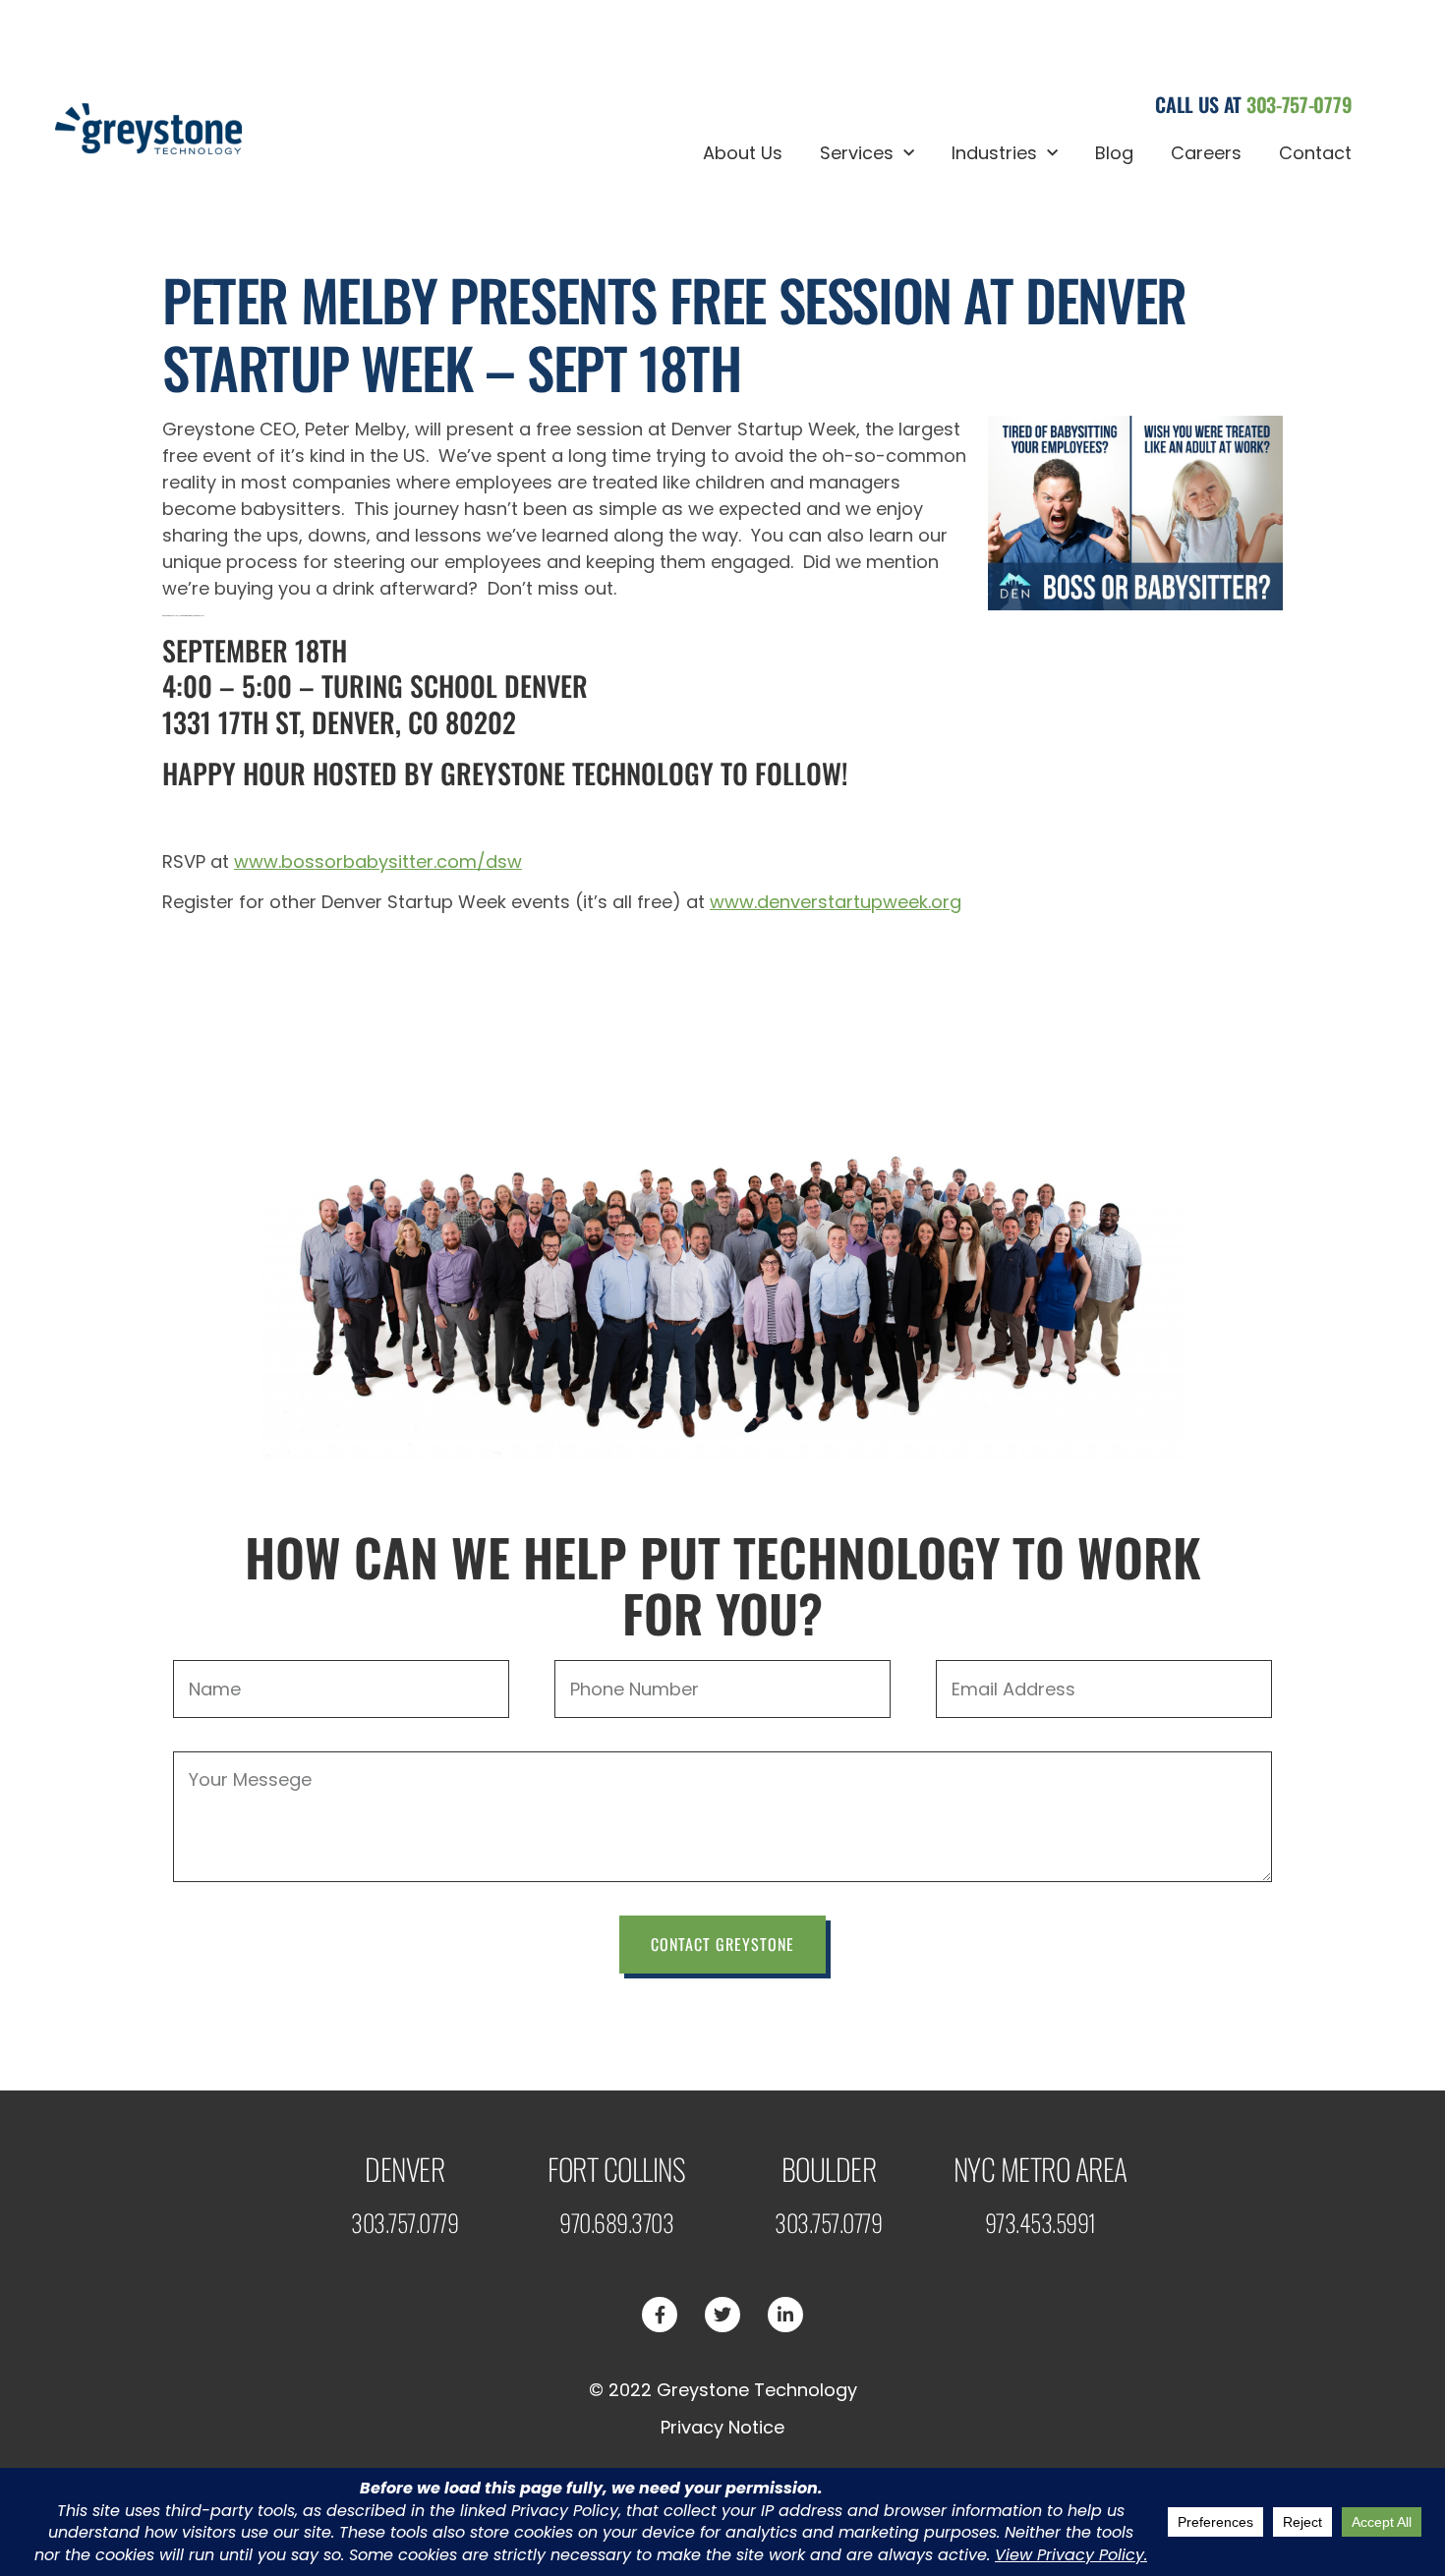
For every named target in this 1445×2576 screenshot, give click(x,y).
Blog (1114, 153)
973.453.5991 (1040, 2222)
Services (857, 153)
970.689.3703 (616, 2222)
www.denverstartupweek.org (836, 902)
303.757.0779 (405, 2222)
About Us (743, 153)
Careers (1206, 153)
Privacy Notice (722, 2427)
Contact (1315, 153)
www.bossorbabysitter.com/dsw (378, 861)
